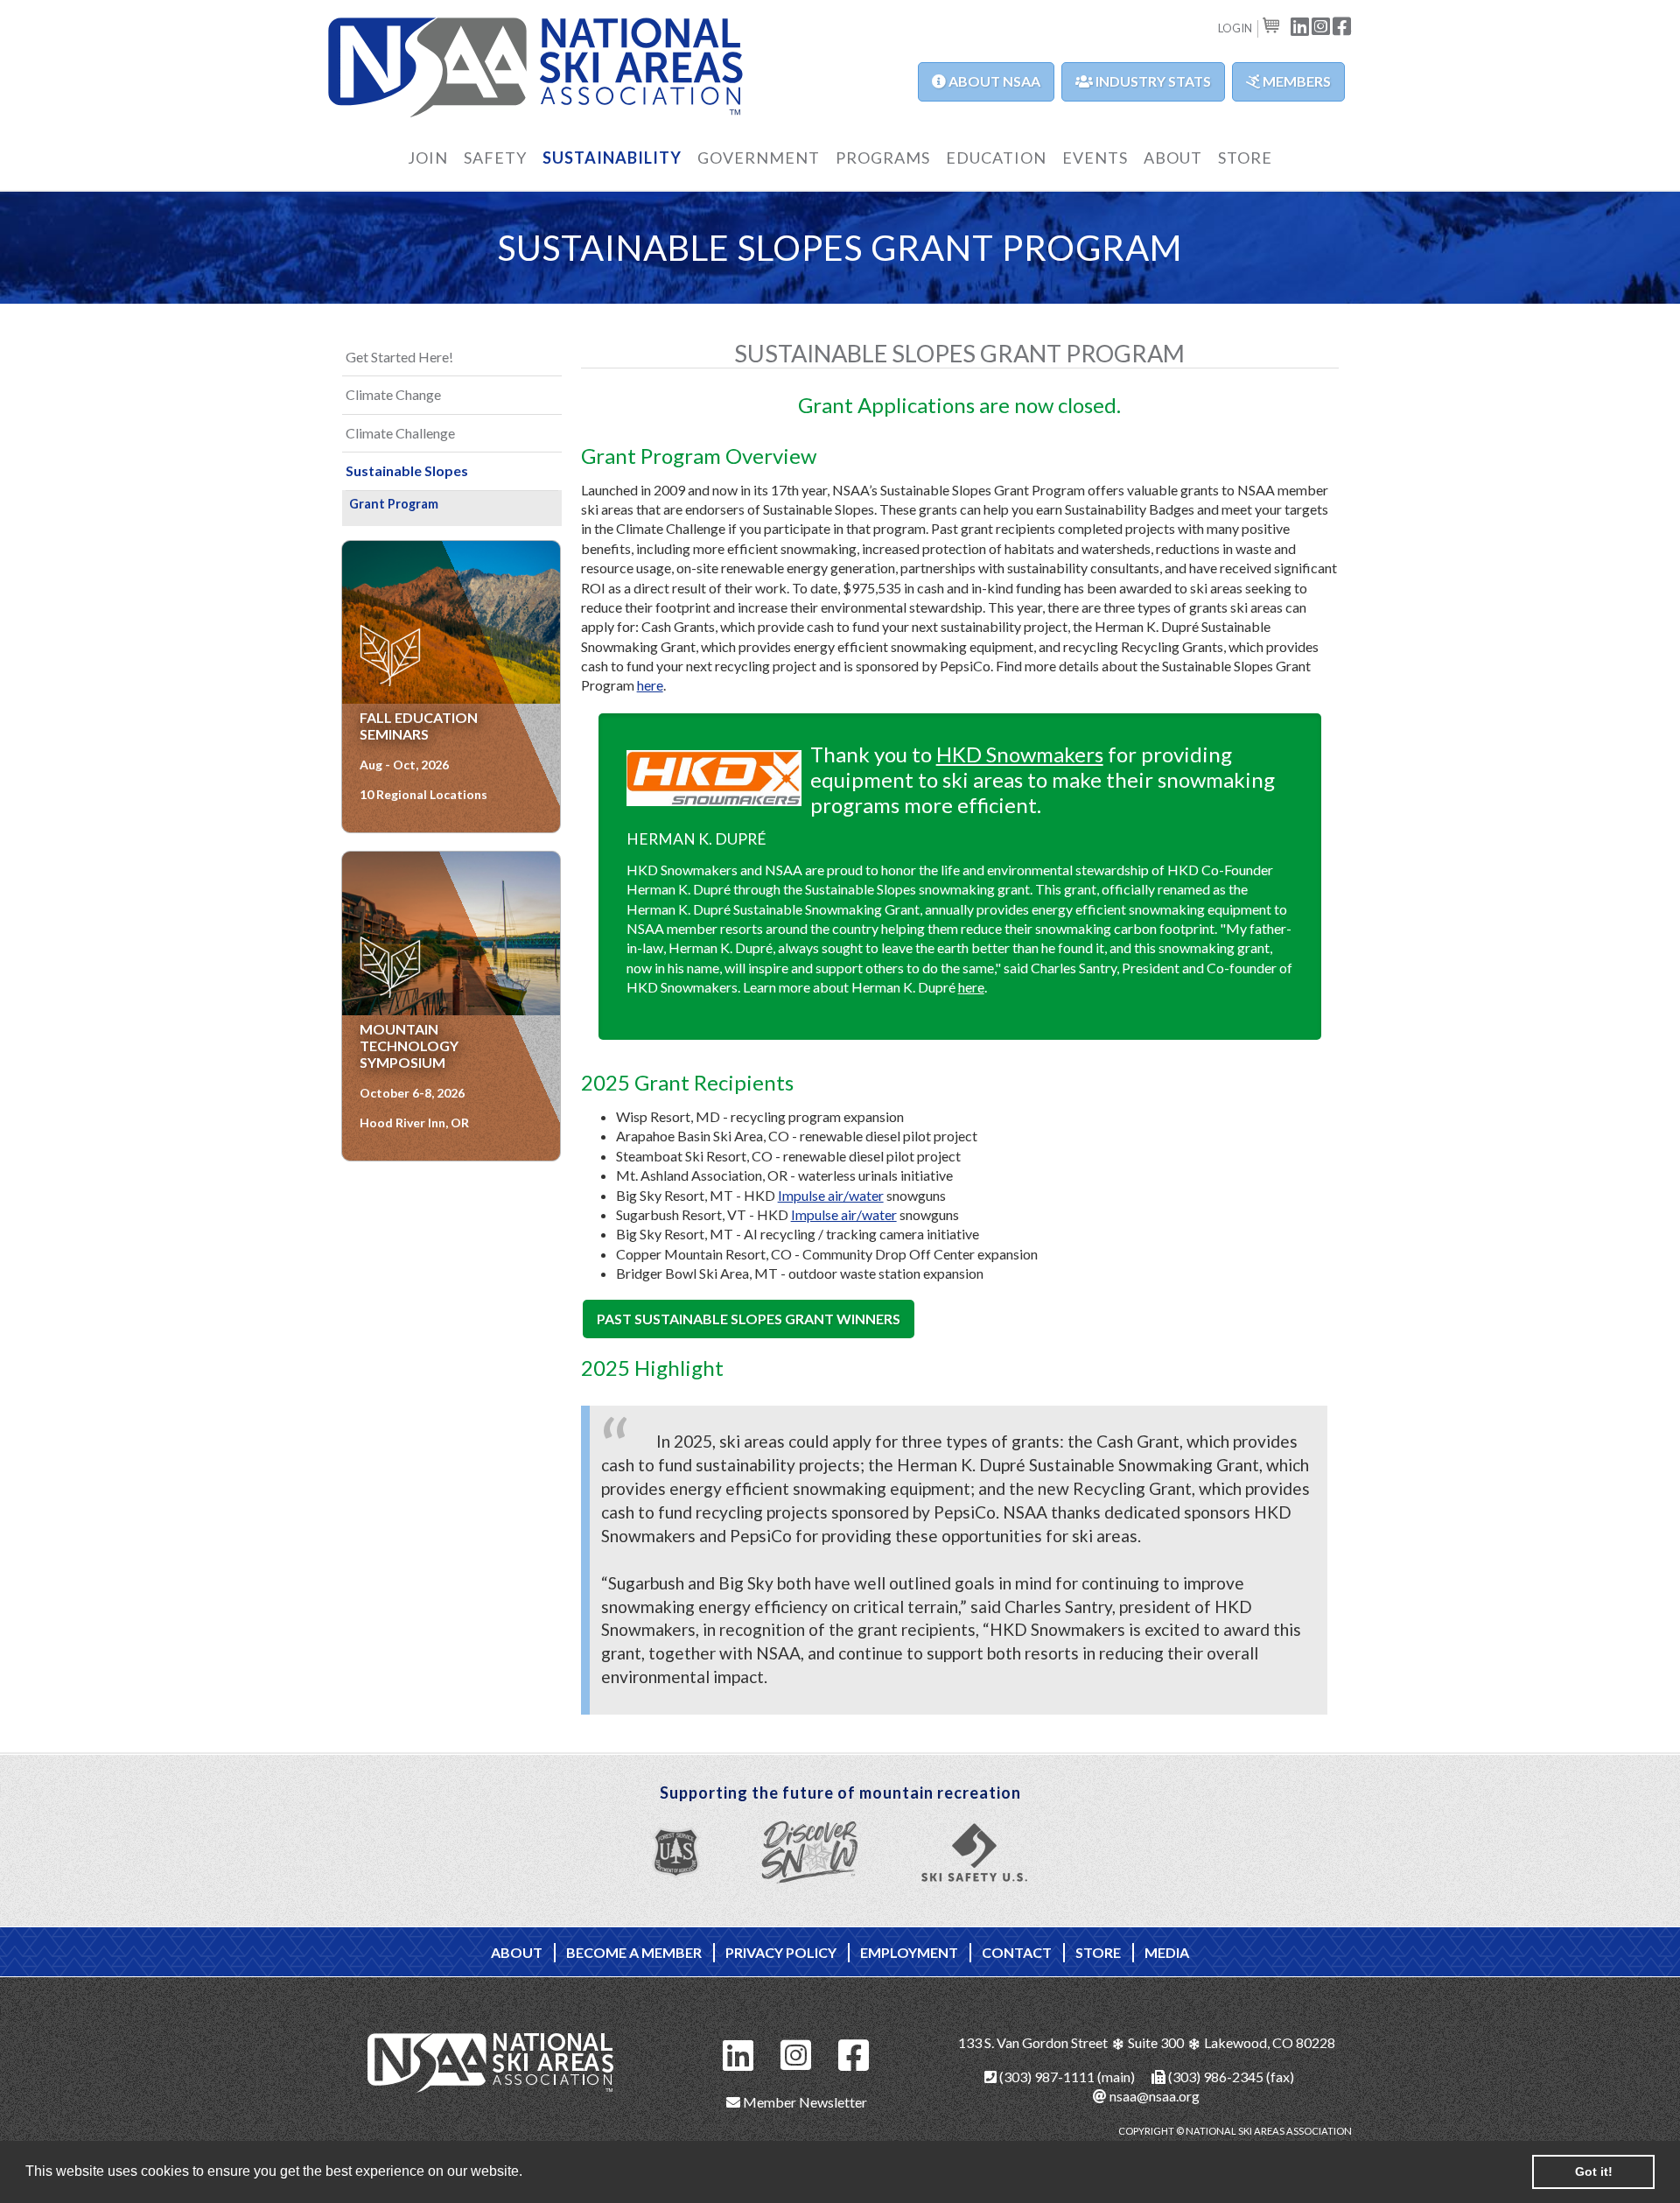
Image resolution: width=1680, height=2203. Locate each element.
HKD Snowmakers (1020, 754)
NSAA (536, 68)
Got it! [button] (1594, 2171)
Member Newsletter (804, 2102)
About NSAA (993, 81)
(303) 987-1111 (1046, 2077)
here (650, 685)
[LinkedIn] (738, 2053)
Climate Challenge (400, 433)
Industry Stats (1152, 81)
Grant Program (394, 504)
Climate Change (393, 394)
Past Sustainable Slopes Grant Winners (749, 1319)
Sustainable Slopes (407, 470)
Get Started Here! (399, 357)
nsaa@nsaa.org (1153, 2096)
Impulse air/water (831, 1195)
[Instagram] (796, 2053)
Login (1235, 28)
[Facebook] (854, 2053)
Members (1295, 81)
